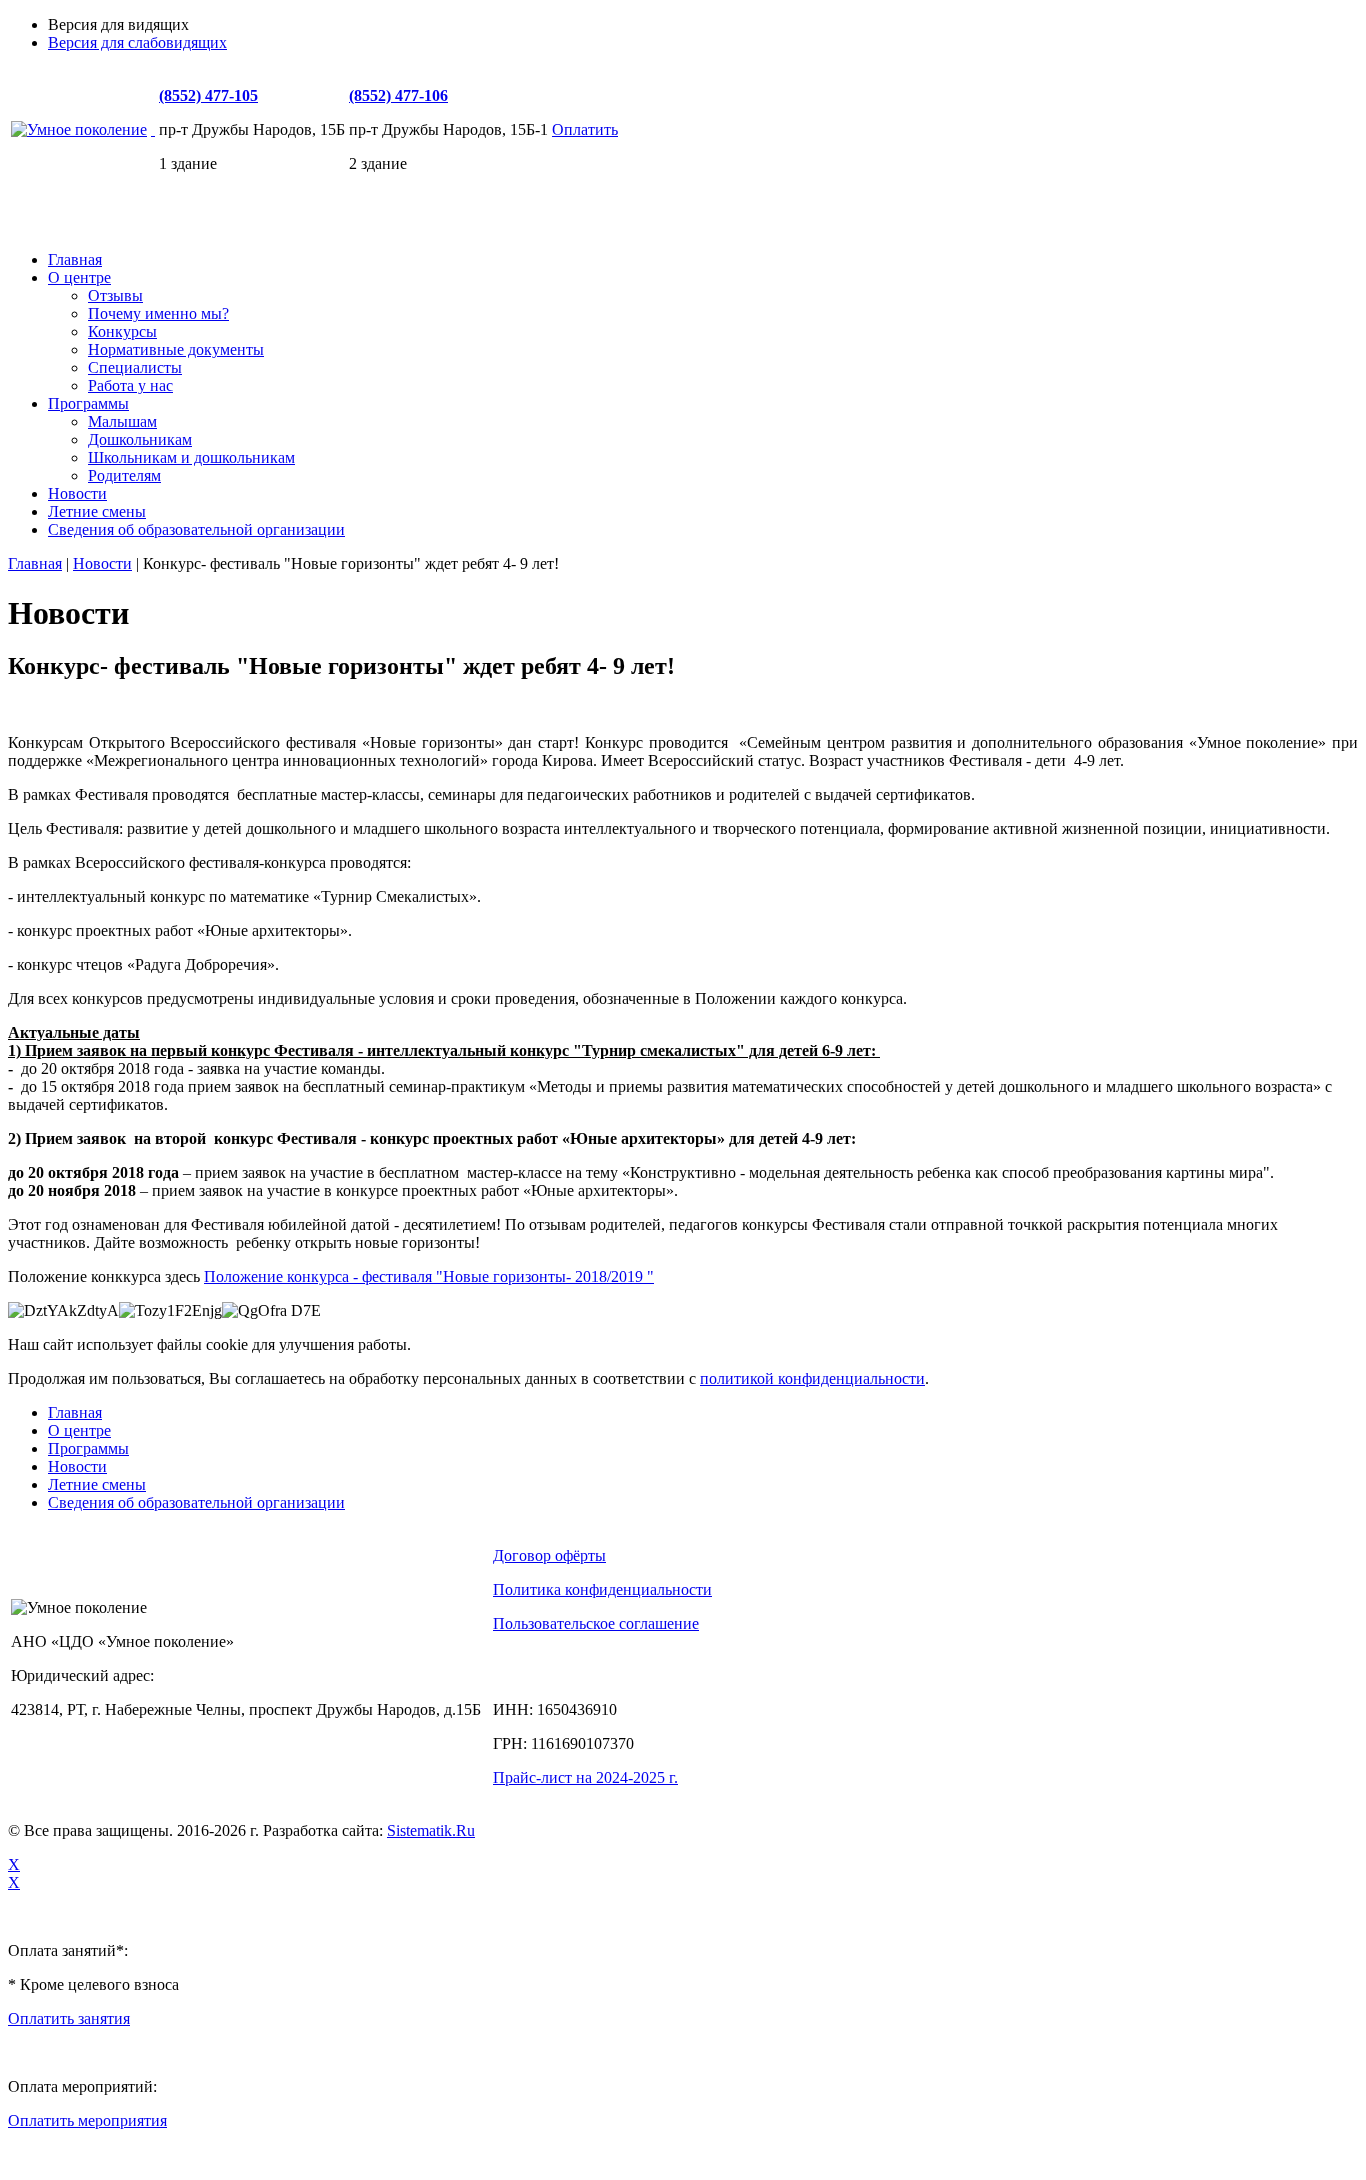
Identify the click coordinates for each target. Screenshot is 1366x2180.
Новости (77, 493)
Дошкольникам (140, 439)
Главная (75, 259)
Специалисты (135, 367)
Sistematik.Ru (431, 1830)
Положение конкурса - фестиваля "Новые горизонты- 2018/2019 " (429, 1276)
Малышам (122, 421)
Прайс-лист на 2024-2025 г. (585, 1777)
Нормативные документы (176, 349)
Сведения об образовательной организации (196, 529)
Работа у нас (130, 385)
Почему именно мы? (158, 313)
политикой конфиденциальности (812, 1378)
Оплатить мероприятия (87, 2120)
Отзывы (115, 295)
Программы (88, 403)
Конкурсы (122, 331)
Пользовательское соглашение (596, 1623)
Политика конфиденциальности (602, 1589)
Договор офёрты (549, 1555)
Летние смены (97, 511)
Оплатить (585, 129)
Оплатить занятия (69, 2018)
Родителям (124, 475)
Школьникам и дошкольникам (191, 457)
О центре (79, 277)
